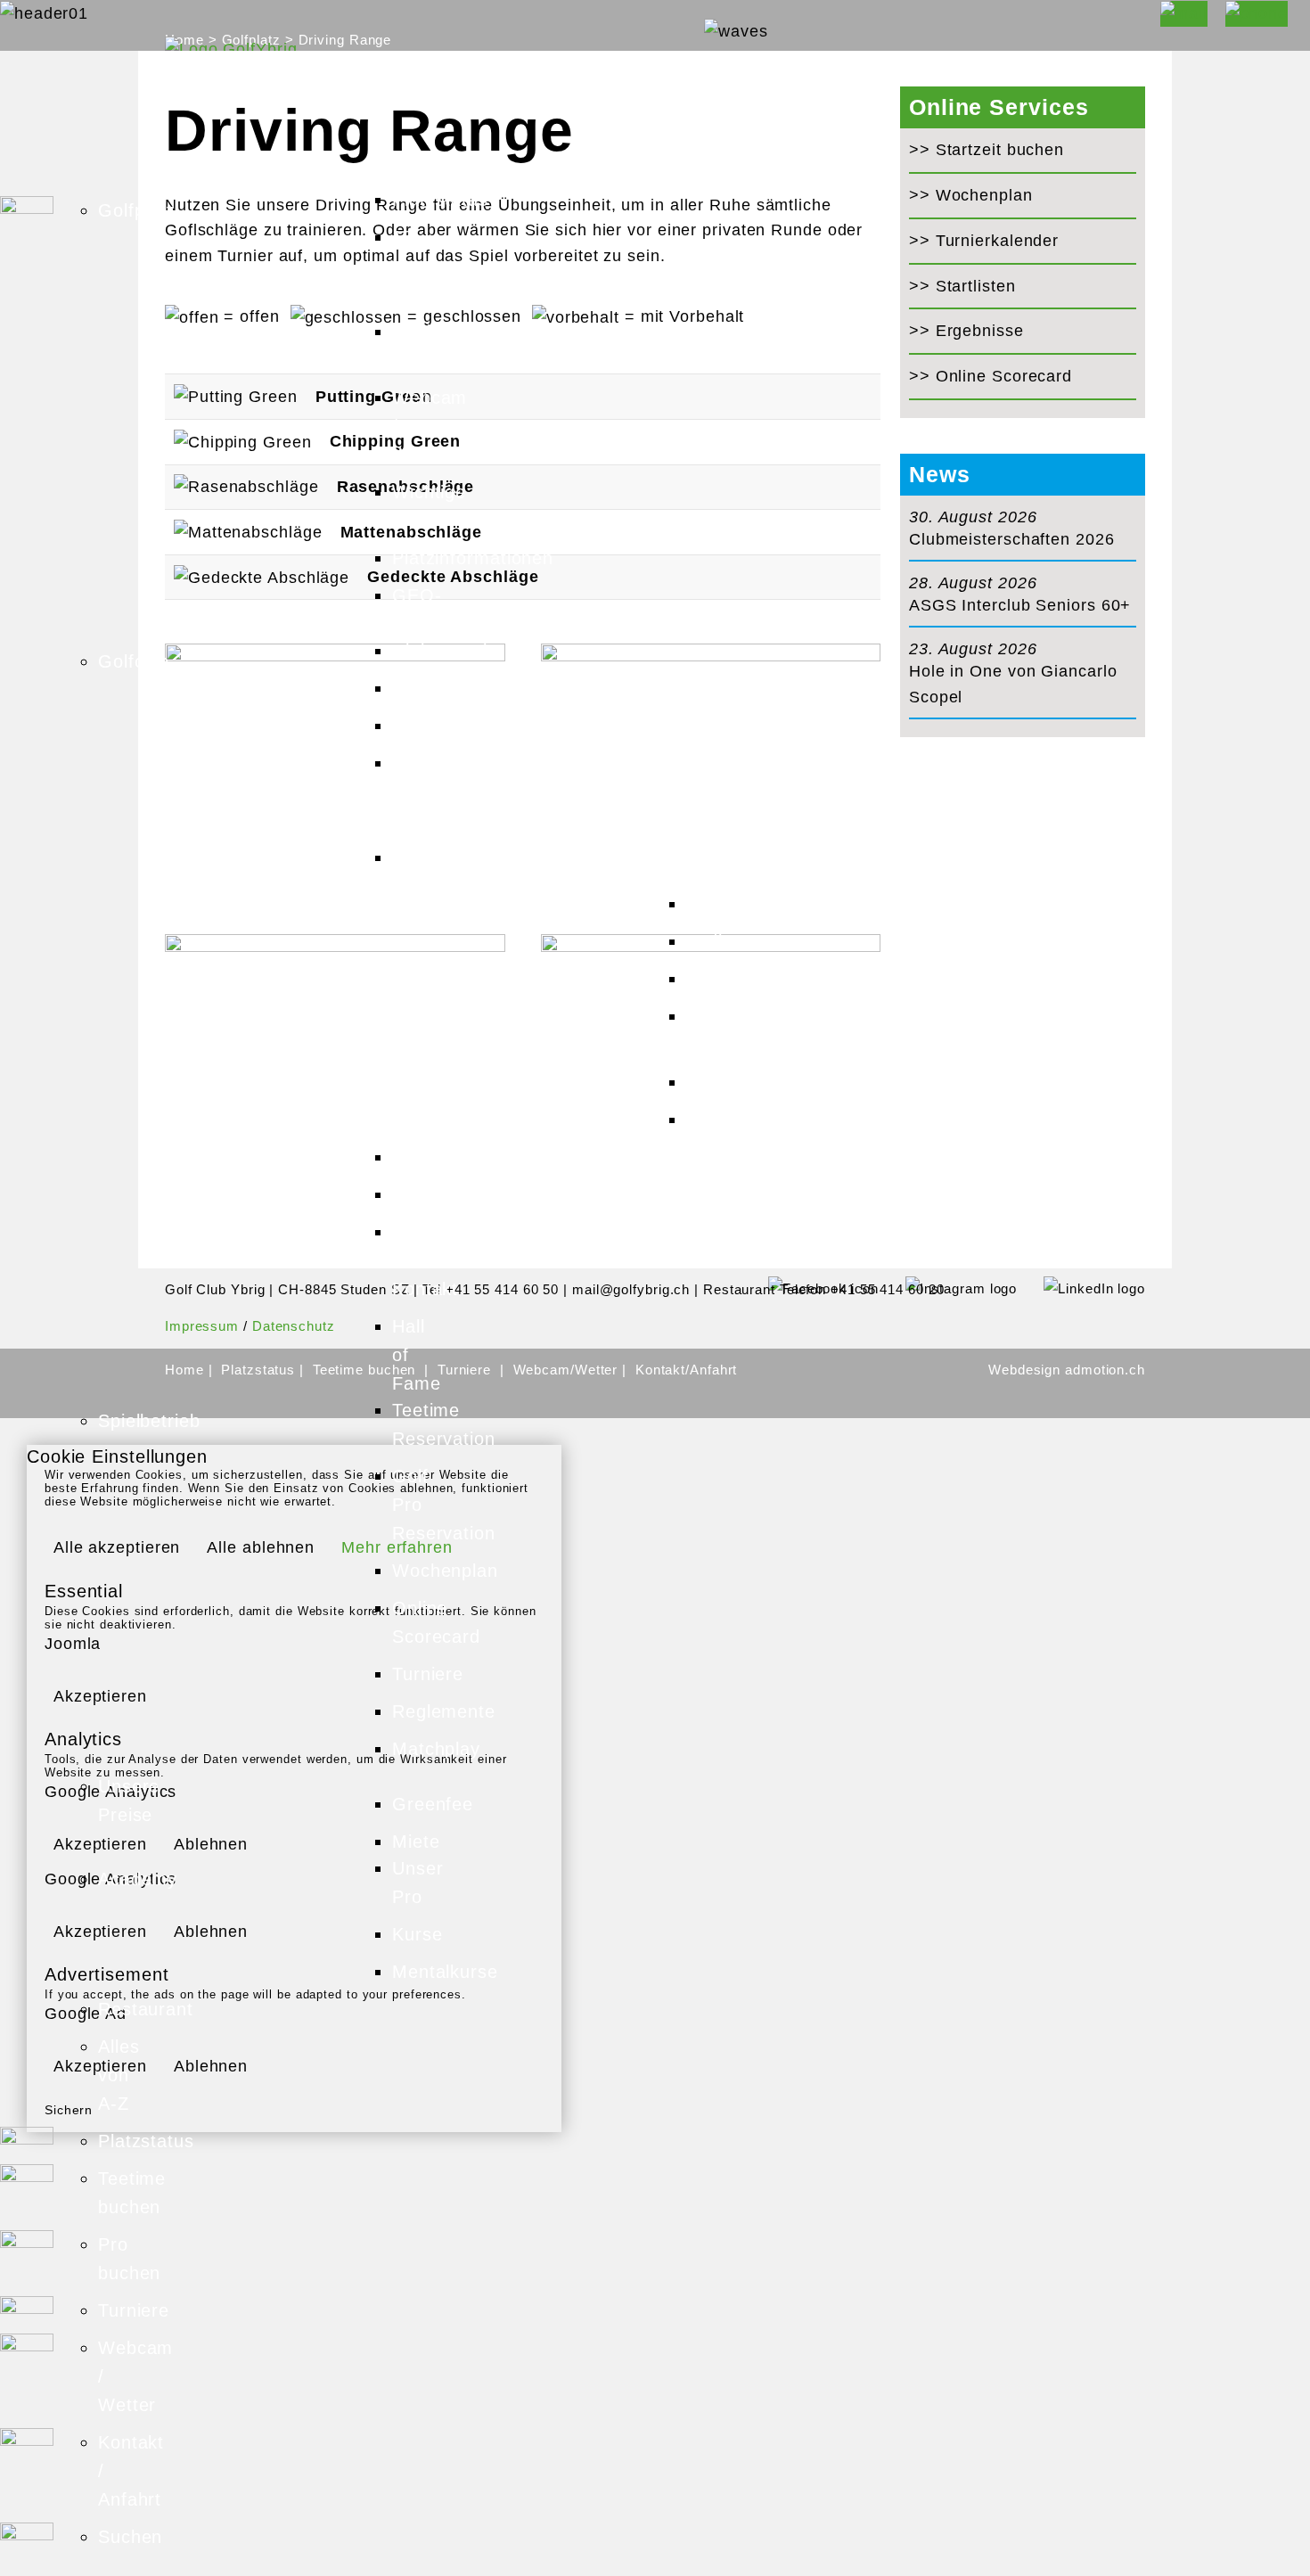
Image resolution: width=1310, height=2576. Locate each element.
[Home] (231, 48)
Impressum (202, 1326)
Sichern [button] (69, 2110)
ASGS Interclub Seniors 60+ (1020, 605)
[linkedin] (1081, 1288)
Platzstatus (260, 1370)
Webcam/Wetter (568, 1370)
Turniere (464, 1370)
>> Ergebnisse (966, 331)
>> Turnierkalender (984, 241)
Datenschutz (294, 1326)
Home (187, 1370)
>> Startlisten (962, 286)
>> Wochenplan (971, 195)
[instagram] (948, 1288)
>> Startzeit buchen (987, 150)
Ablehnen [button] (211, 1844)
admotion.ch (1105, 1370)
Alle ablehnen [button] (261, 1547)
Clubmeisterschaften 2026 (1012, 539)
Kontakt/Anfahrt (687, 1370)
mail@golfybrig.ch (631, 1289)
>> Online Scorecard (991, 376)
